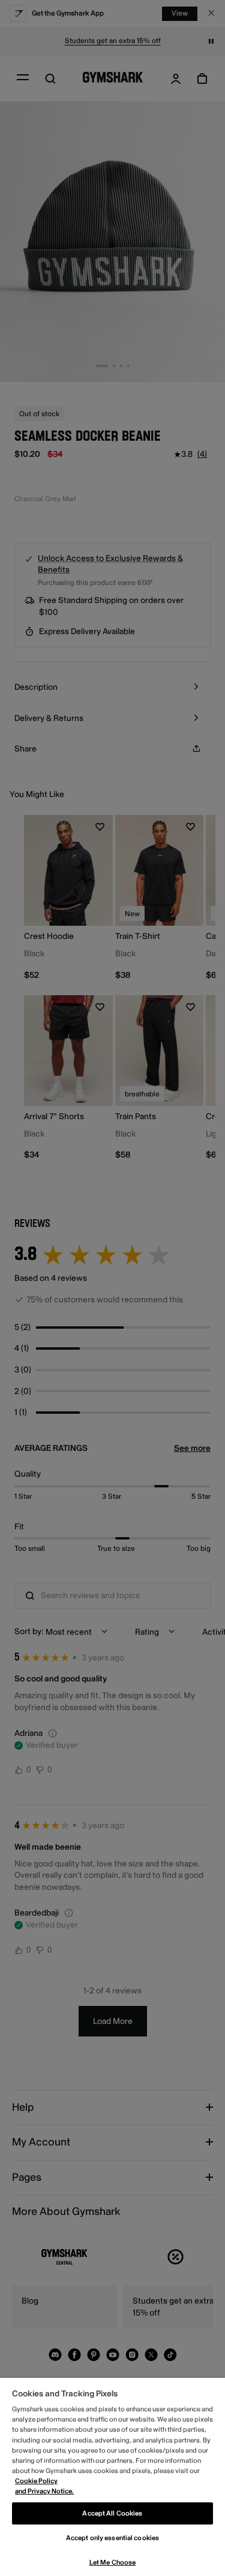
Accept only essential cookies (112, 2538)
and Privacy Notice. (44, 2491)
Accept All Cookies (112, 2513)
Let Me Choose (112, 2563)
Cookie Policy (36, 2481)
